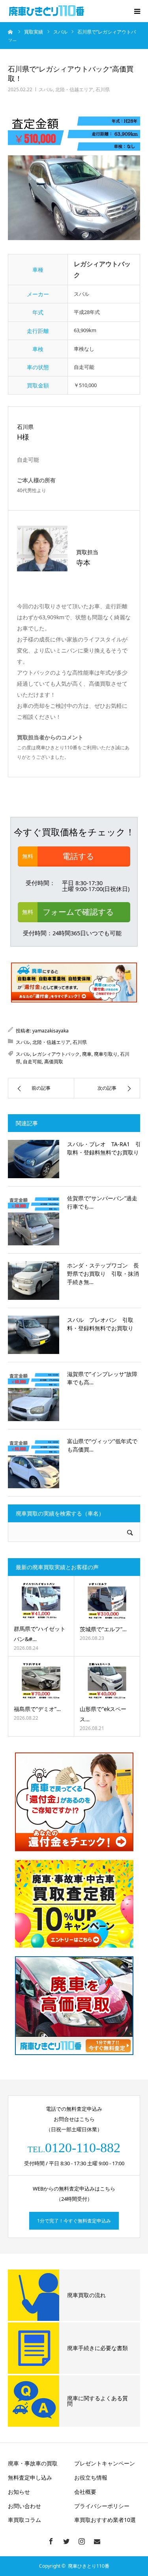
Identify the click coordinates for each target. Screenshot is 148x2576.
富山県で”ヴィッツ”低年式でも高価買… (102, 1445)
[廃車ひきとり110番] (47, 11)
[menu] (137, 11)
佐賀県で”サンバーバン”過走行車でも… (102, 1202)
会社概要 (85, 2492)
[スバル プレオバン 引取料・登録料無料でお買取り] (34, 1335)
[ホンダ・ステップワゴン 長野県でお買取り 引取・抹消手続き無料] (34, 1280)
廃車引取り (106, 1054)
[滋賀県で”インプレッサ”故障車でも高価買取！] (34, 1395)
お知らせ (19, 2492)
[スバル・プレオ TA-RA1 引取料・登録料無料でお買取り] (34, 1159)
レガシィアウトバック (56, 1054)
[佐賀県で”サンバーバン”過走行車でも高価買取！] (34, 1220)
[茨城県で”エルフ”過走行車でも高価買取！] (107, 1601)
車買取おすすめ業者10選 (105, 2520)
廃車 (87, 1054)
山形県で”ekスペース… (103, 1714)
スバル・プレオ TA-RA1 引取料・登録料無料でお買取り (104, 1148)
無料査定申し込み (30, 2477)
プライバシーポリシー (102, 2506)
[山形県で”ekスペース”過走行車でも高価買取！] (107, 1681)
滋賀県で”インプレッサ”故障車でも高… (102, 1378)
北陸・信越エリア (74, 89)
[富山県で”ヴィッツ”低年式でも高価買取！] (34, 1463)
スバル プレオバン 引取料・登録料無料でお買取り (100, 1324)
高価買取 (54, 1061)
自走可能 (32, 1061)
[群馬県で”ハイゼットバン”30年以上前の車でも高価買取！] (41, 1601)
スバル (46, 89)
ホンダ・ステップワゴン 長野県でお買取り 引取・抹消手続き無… (103, 1274)
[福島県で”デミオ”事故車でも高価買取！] (41, 1681)
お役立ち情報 (91, 2477)
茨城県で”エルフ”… (103, 1629)
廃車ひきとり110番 (89, 2566)
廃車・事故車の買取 (33, 2463)
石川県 (103, 89)
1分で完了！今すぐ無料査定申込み (74, 2221)
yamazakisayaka (51, 1031)
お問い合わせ (24, 2506)
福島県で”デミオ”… (37, 1709)
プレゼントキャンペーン (105, 2463)
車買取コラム (24, 2520)
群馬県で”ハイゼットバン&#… (40, 1634)
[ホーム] (11, 32)
